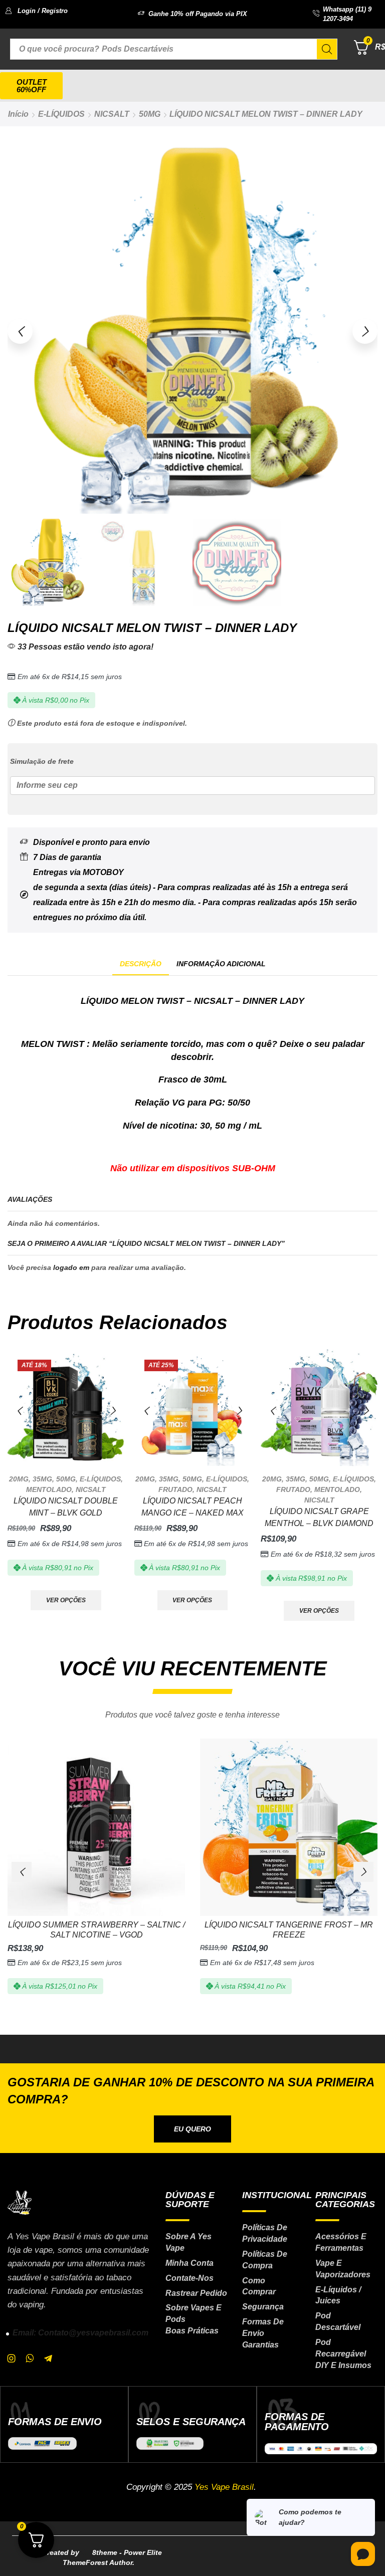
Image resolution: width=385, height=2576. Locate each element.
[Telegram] (48, 2358)
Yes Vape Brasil (224, 2487)
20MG (19, 1479)
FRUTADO (175, 1489)
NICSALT (112, 114)
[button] (36, 11)
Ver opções (66, 1600)
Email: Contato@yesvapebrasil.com (80, 2333)
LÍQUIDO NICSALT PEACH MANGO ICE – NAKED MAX (192, 1507)
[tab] (141, 964)
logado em (71, 1267)
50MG (150, 114)
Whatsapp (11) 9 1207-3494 (347, 14)
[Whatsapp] (30, 2358)
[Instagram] (12, 2358)
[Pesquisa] (327, 49)
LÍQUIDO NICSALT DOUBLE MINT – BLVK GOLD (66, 1507)
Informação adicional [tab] (221, 964)
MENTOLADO (49, 1489)
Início (18, 114)
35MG (42, 1479)
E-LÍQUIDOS (61, 114)
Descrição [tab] (141, 964)
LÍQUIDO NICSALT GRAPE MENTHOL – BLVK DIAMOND (319, 1517)
